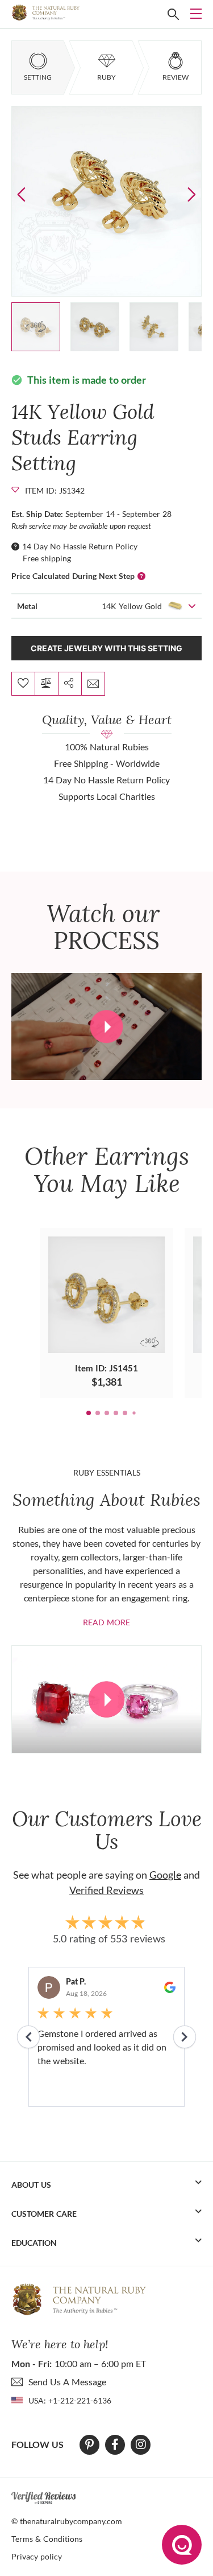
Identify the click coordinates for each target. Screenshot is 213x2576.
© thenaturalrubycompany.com (67, 2521)
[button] (192, 194)
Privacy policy (37, 2556)
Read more (106, 1622)
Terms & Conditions (47, 2539)
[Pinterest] (89, 2444)
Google (165, 1875)
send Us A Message (67, 2382)
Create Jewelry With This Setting (106, 648)
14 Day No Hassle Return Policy (80, 546)
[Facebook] (115, 2444)
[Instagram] (141, 2444)
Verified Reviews (106, 1890)
